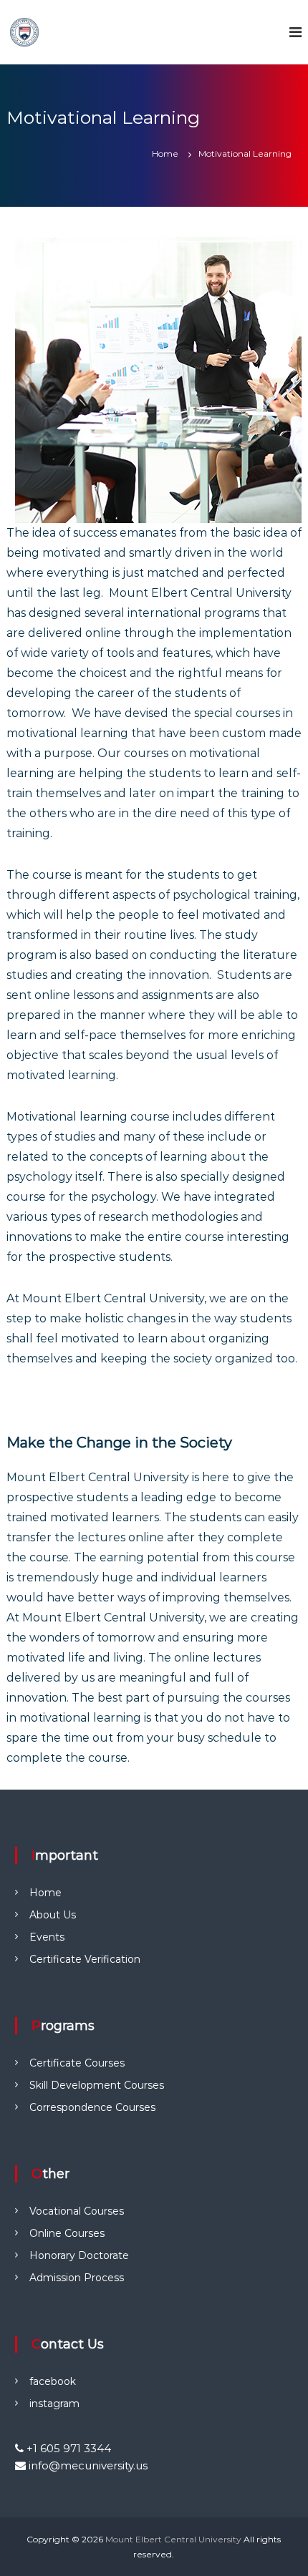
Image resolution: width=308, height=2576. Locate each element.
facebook (53, 2381)
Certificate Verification (85, 1959)
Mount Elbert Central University (173, 2539)
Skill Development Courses (97, 2085)
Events (47, 1937)
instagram (54, 2404)
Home (45, 1893)
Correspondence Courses (92, 2107)
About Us (53, 1915)
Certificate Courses (77, 2063)
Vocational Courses (77, 2211)
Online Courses (67, 2233)
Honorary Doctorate (79, 2255)
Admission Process (77, 2278)
